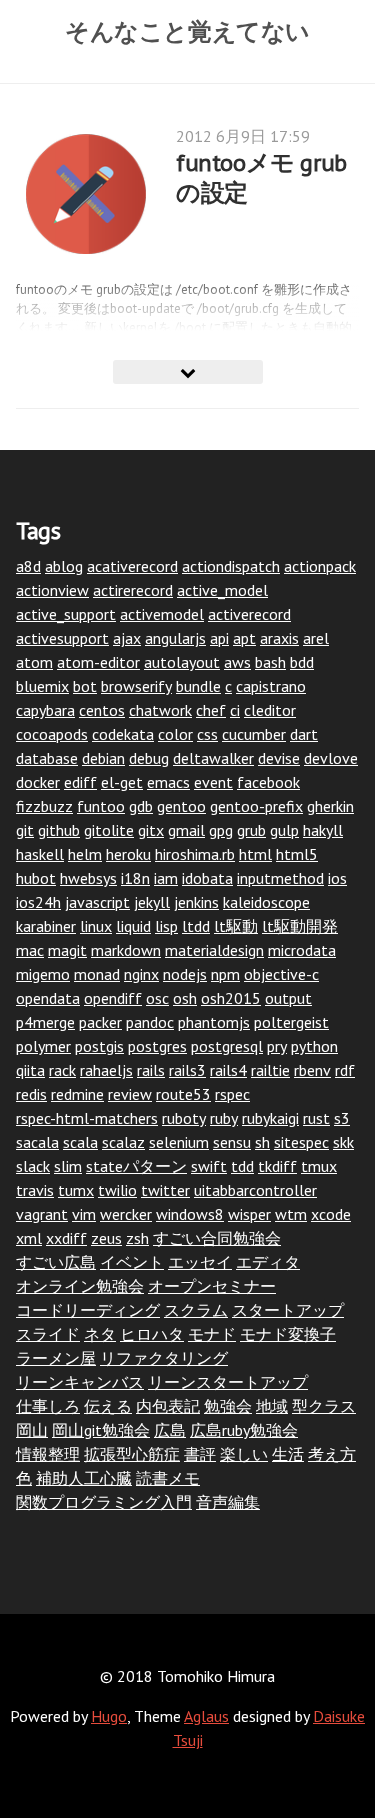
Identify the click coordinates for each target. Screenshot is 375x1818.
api (219, 638)
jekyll (152, 902)
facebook (268, 782)
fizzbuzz (44, 806)
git (25, 830)
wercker (126, 1214)
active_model (222, 590)
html (255, 854)
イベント (132, 1262)
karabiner (46, 926)
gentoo (181, 806)
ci (235, 710)
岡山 (32, 1430)
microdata (302, 950)
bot (85, 686)
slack (33, 1166)
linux (96, 926)
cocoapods (52, 734)
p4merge (45, 1022)
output (288, 998)
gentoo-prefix (256, 806)
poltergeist (291, 1022)
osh (185, 998)
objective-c (281, 974)
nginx (141, 974)
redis (31, 1094)
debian (103, 758)
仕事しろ (48, 1406)
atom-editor (98, 662)
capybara (45, 710)
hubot (36, 878)
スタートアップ (288, 1310)
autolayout (182, 662)
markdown (126, 950)
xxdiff (66, 1238)
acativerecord (132, 566)
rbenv (312, 1070)
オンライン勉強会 (80, 1286)
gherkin (330, 806)
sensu (232, 1142)
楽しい (244, 1454)
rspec (232, 1094)
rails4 (228, 1070)
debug (149, 758)
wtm (291, 1214)
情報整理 (48, 1454)
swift (209, 1166)
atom (34, 662)
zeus (106, 1238)
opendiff (113, 998)
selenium (179, 1142)
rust (316, 1118)
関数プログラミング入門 (104, 1502)
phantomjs (214, 1022)
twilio (117, 1190)
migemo (43, 974)
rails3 (187, 1070)
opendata (48, 998)
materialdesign (214, 950)
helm (85, 854)
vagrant (42, 1214)
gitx (151, 830)
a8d (28, 566)
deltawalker (213, 758)
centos (102, 710)
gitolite (109, 830)
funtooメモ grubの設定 (261, 177)
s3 (342, 1118)
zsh (137, 1238)
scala (80, 1142)
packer (100, 1022)
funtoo (101, 806)
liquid (133, 926)
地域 (272, 1406)
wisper (249, 1214)
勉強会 (228, 1406)
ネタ (100, 1334)
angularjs (175, 638)
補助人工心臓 (84, 1478)
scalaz (123, 1142)
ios (337, 878)
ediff (80, 782)
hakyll (323, 830)
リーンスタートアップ (228, 1382)
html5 (297, 854)
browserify (136, 686)
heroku (128, 854)
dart (304, 734)
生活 (288, 1454)
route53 (183, 1094)
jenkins (196, 902)
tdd (242, 1166)
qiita (30, 1070)
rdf (345, 1070)
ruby (224, 1118)
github (59, 830)
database (47, 758)
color (175, 734)
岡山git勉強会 (101, 1430)
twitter (165, 1190)
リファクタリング (164, 1358)
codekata (123, 734)
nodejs (185, 974)
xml (29, 1238)
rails (151, 1070)
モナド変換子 (288, 1334)
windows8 (190, 1214)
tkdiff (277, 1166)
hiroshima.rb (195, 854)
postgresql (227, 1046)
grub (251, 830)
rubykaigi (270, 1118)
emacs (168, 782)
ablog (64, 566)
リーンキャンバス (80, 1382)
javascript (97, 902)
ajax (127, 638)
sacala (37, 1142)
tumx (76, 1190)
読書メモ (168, 1478)
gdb (141, 806)
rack (62, 1070)
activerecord (249, 614)
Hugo (109, 1716)
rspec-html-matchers (87, 1118)
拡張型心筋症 (132, 1454)
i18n (135, 878)
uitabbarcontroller (255, 1190)
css (207, 734)
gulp (284, 830)
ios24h (38, 902)
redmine (77, 1094)
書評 (200, 1454)
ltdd (196, 926)
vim (84, 1214)
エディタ (268, 1262)
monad (97, 974)
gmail (186, 830)
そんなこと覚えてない (187, 31)
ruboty (184, 1118)
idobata (207, 878)
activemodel (162, 614)
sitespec (301, 1142)
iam (166, 878)
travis (35, 1190)
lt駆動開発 (300, 926)
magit (67, 950)
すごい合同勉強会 (217, 1238)
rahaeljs (106, 1070)
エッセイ (200, 1262)
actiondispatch (231, 566)
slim (68, 1166)
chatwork (160, 710)
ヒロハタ (152, 1334)
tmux (319, 1166)
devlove (331, 758)
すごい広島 (56, 1262)
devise (279, 758)
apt (244, 638)
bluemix (42, 686)
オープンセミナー (212, 1286)
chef (211, 710)
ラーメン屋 (56, 1358)
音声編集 (228, 1502)
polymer (43, 1046)
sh (262, 1142)
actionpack (320, 566)
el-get (122, 782)
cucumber (254, 734)
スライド (48, 1334)
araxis (279, 638)
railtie (270, 1070)
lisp (166, 926)
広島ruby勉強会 (244, 1430)
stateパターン (136, 1166)
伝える (108, 1406)
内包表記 (168, 1406)
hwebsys (88, 878)
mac (30, 950)
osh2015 (231, 998)
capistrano (271, 686)
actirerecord (133, 590)
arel (316, 638)
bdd (302, 662)
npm (225, 974)
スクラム (196, 1310)
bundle (198, 686)
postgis (99, 1046)
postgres (157, 1046)
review (130, 1094)
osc (157, 998)
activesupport (62, 638)
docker (38, 782)
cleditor (270, 710)
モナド (212, 1334)
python (314, 1046)
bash (270, 662)
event (213, 782)
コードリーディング (88, 1310)
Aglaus (206, 1716)
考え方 (332, 1454)
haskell (40, 854)
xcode (331, 1214)
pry (277, 1046)
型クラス (324, 1406)
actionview (52, 590)
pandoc (150, 1022)
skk (343, 1142)
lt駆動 (236, 926)
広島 (170, 1430)
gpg (221, 830)
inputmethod (280, 878)
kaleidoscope (266, 902)
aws (237, 662)
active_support (66, 614)
